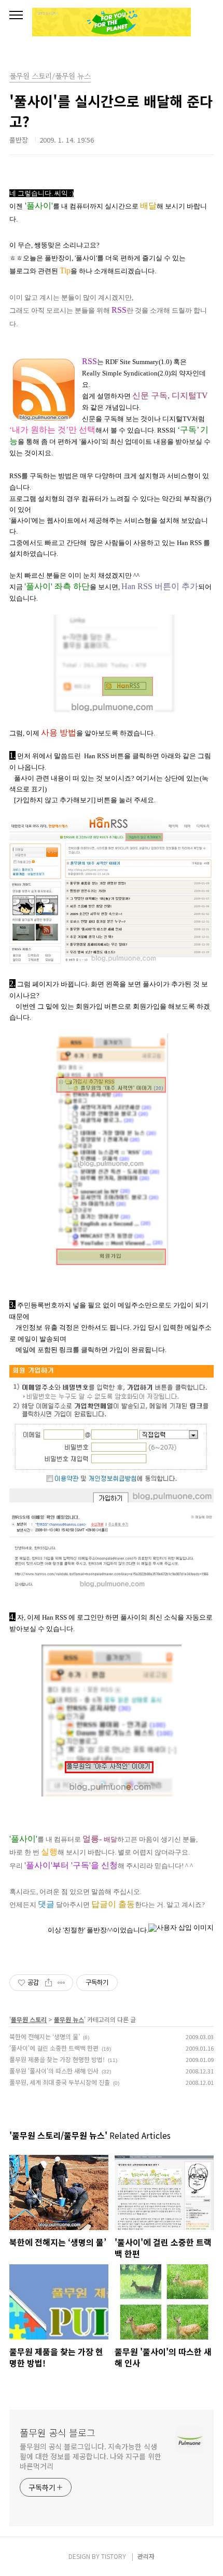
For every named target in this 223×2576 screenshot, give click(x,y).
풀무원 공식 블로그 (58, 2432)
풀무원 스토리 (29, 2019)
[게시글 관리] (61, 1983)
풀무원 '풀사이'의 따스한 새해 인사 (54, 2071)
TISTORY (114, 2556)
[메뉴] (16, 16)
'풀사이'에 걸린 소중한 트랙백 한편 (54, 2048)
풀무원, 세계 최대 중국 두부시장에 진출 (60, 2082)
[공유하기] (48, 1983)
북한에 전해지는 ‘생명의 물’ (45, 2036)
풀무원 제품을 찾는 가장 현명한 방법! (57, 2059)
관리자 (146, 2556)
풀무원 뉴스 (69, 2019)
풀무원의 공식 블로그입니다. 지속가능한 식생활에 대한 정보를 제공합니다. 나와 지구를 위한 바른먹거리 (90, 2456)
